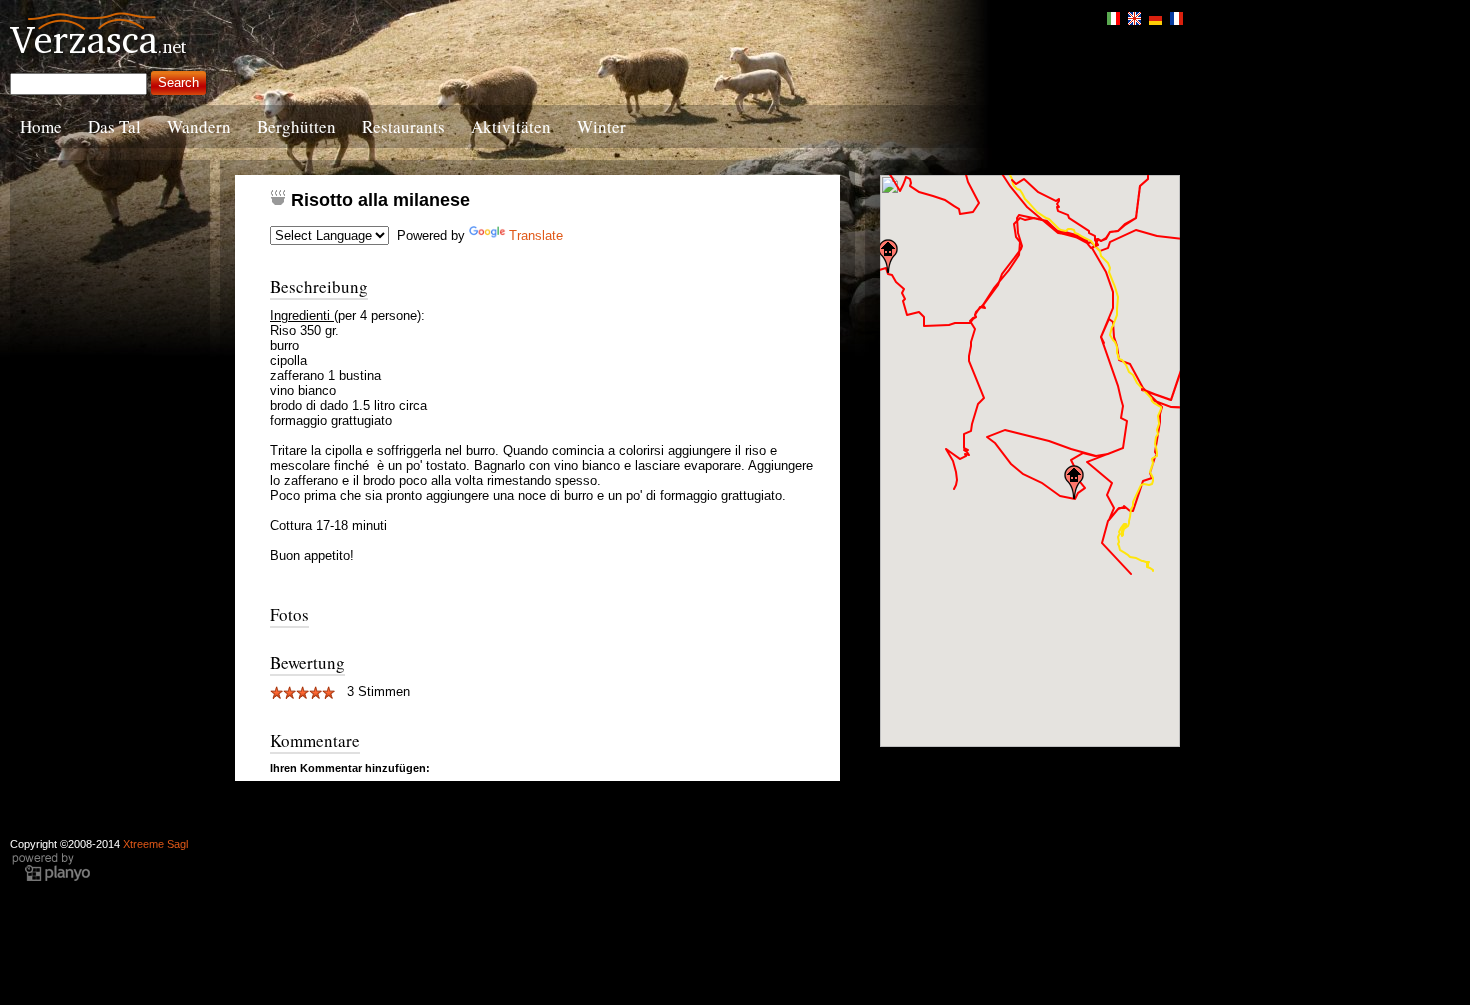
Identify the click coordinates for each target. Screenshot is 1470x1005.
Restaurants (403, 126)
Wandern (199, 126)
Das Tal (114, 126)
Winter (601, 126)
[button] (888, 256)
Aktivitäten (511, 126)
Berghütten (296, 126)
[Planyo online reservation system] (51, 879)
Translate (536, 235)
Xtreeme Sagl (155, 844)
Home (41, 126)
